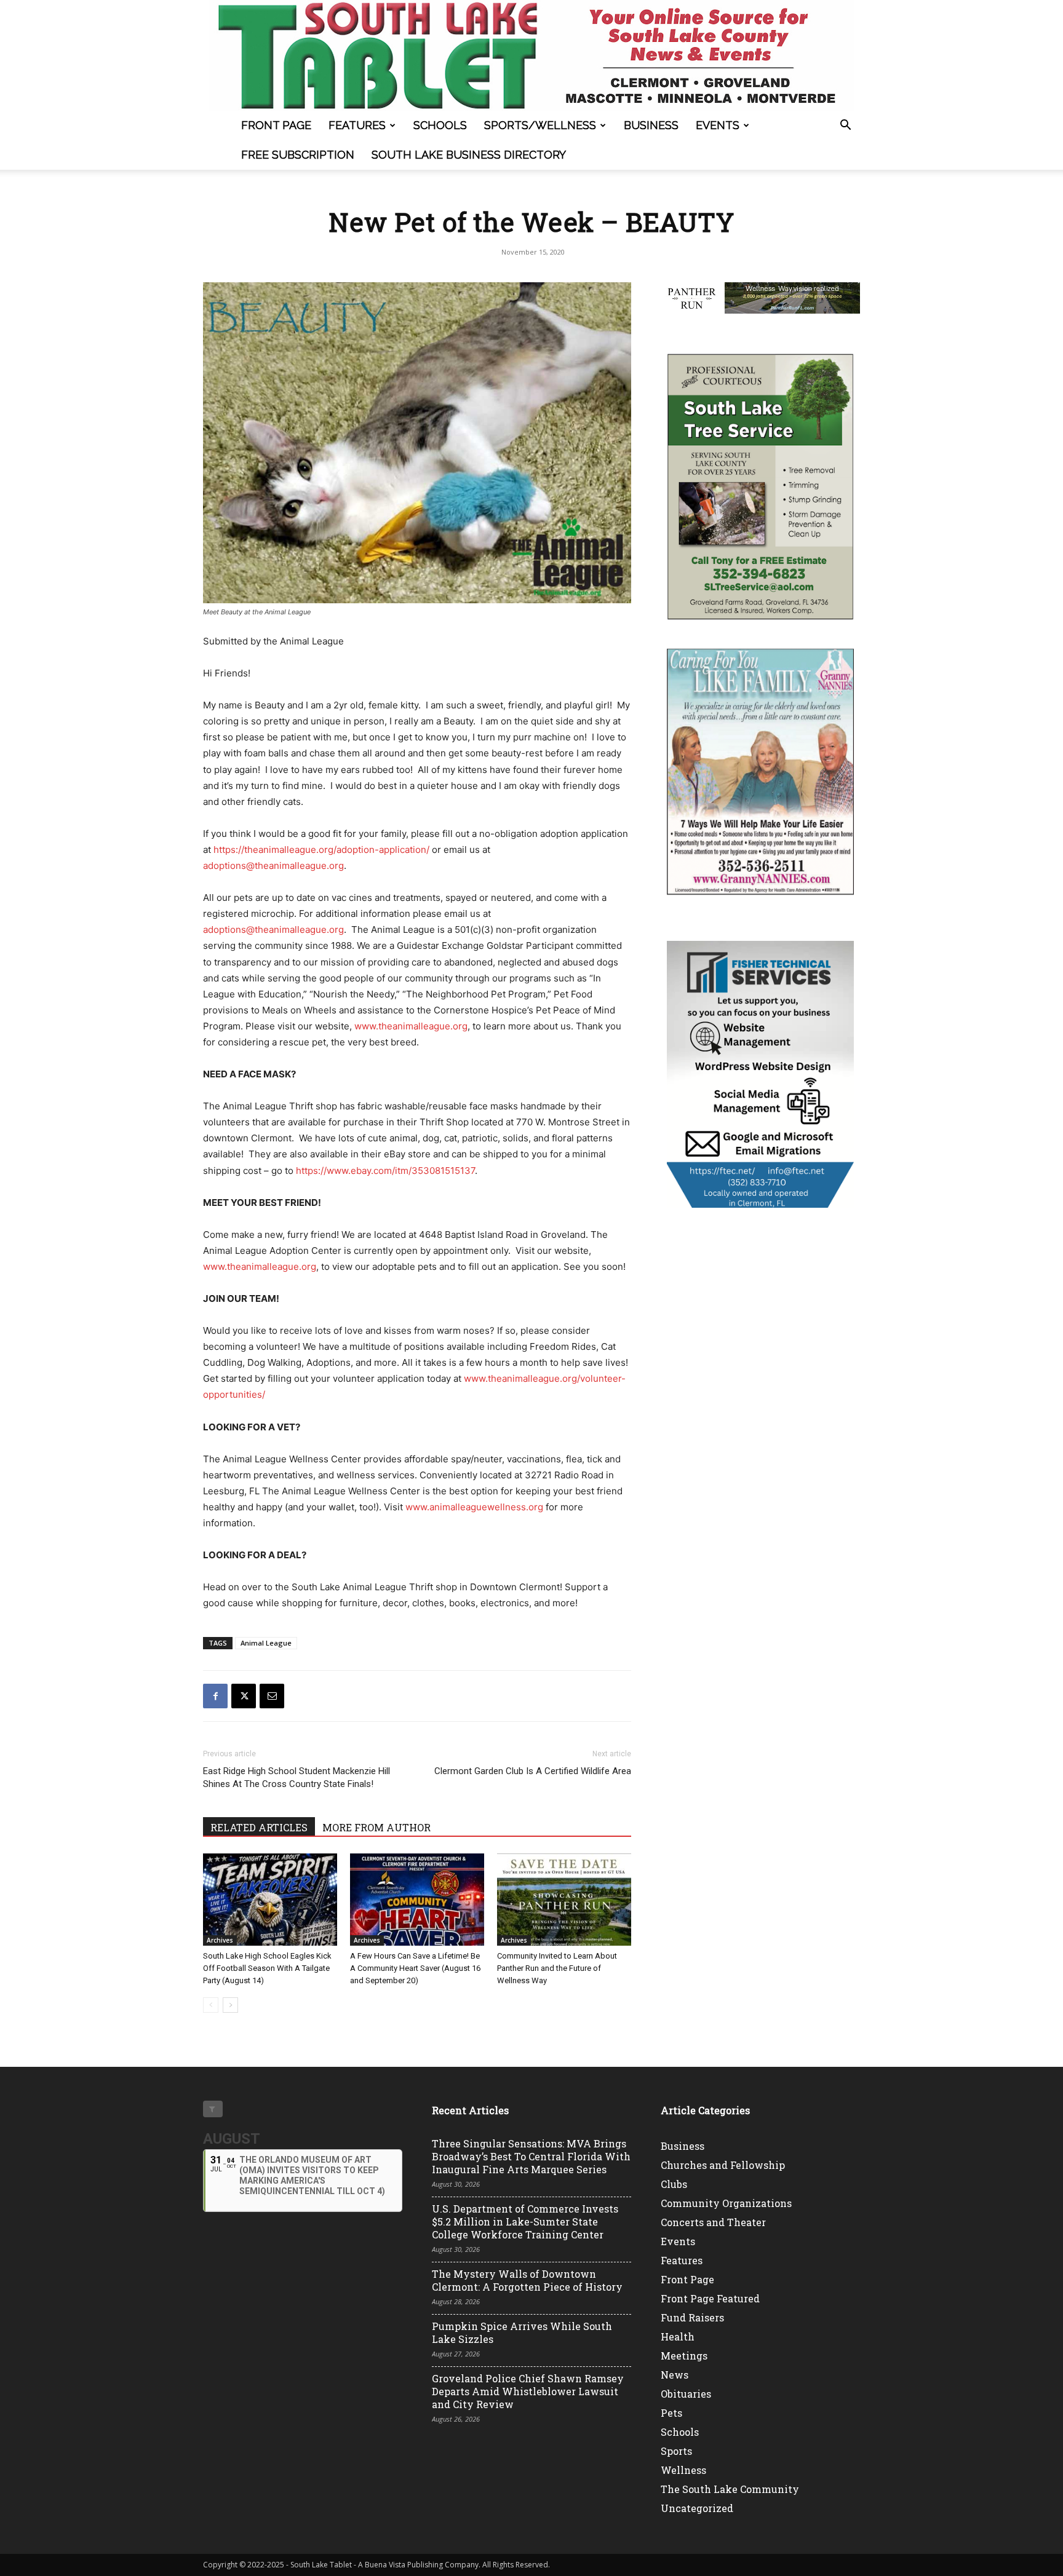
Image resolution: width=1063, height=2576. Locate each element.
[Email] (272, 1696)
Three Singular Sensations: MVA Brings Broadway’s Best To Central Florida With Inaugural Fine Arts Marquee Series (531, 2156)
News (675, 2375)
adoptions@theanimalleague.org (273, 866)
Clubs (674, 2184)
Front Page (276, 125)
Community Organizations (726, 2203)
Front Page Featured (710, 2298)
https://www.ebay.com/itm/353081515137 (385, 1171)
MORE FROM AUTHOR (376, 1827)
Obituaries (686, 2394)
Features (357, 125)
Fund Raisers (692, 2317)
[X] (244, 1696)
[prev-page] (211, 2005)
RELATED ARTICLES (259, 1827)
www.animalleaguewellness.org (474, 1507)
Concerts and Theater (713, 2222)
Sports (676, 2451)
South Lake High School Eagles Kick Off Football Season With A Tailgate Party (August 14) (267, 1968)
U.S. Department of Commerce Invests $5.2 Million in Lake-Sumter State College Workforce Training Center (525, 2221)
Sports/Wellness (540, 125)
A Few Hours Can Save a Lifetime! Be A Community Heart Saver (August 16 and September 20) (415, 1968)
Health (678, 2336)
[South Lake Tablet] (531, 55)
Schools (440, 125)
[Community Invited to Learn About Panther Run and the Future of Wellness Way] (564, 1900)
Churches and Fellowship (723, 2165)
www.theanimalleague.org (411, 1026)
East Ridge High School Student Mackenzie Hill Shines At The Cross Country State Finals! (297, 1777)
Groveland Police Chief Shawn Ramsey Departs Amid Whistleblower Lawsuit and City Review (528, 2391)
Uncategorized (697, 2508)
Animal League (266, 1643)
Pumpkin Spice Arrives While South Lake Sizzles (522, 2332)
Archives (220, 1940)
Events (718, 125)
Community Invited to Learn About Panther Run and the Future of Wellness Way (557, 1968)
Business (651, 125)
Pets (671, 2413)
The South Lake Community (730, 2489)
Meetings (684, 2356)
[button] (845, 126)
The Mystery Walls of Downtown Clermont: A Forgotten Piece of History (527, 2280)
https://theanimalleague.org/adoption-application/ (321, 850)
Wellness (683, 2470)
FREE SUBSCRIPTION (298, 155)
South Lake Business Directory (469, 155)
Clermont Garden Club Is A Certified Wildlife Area (533, 1771)
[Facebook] (215, 1696)
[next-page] (230, 2005)
